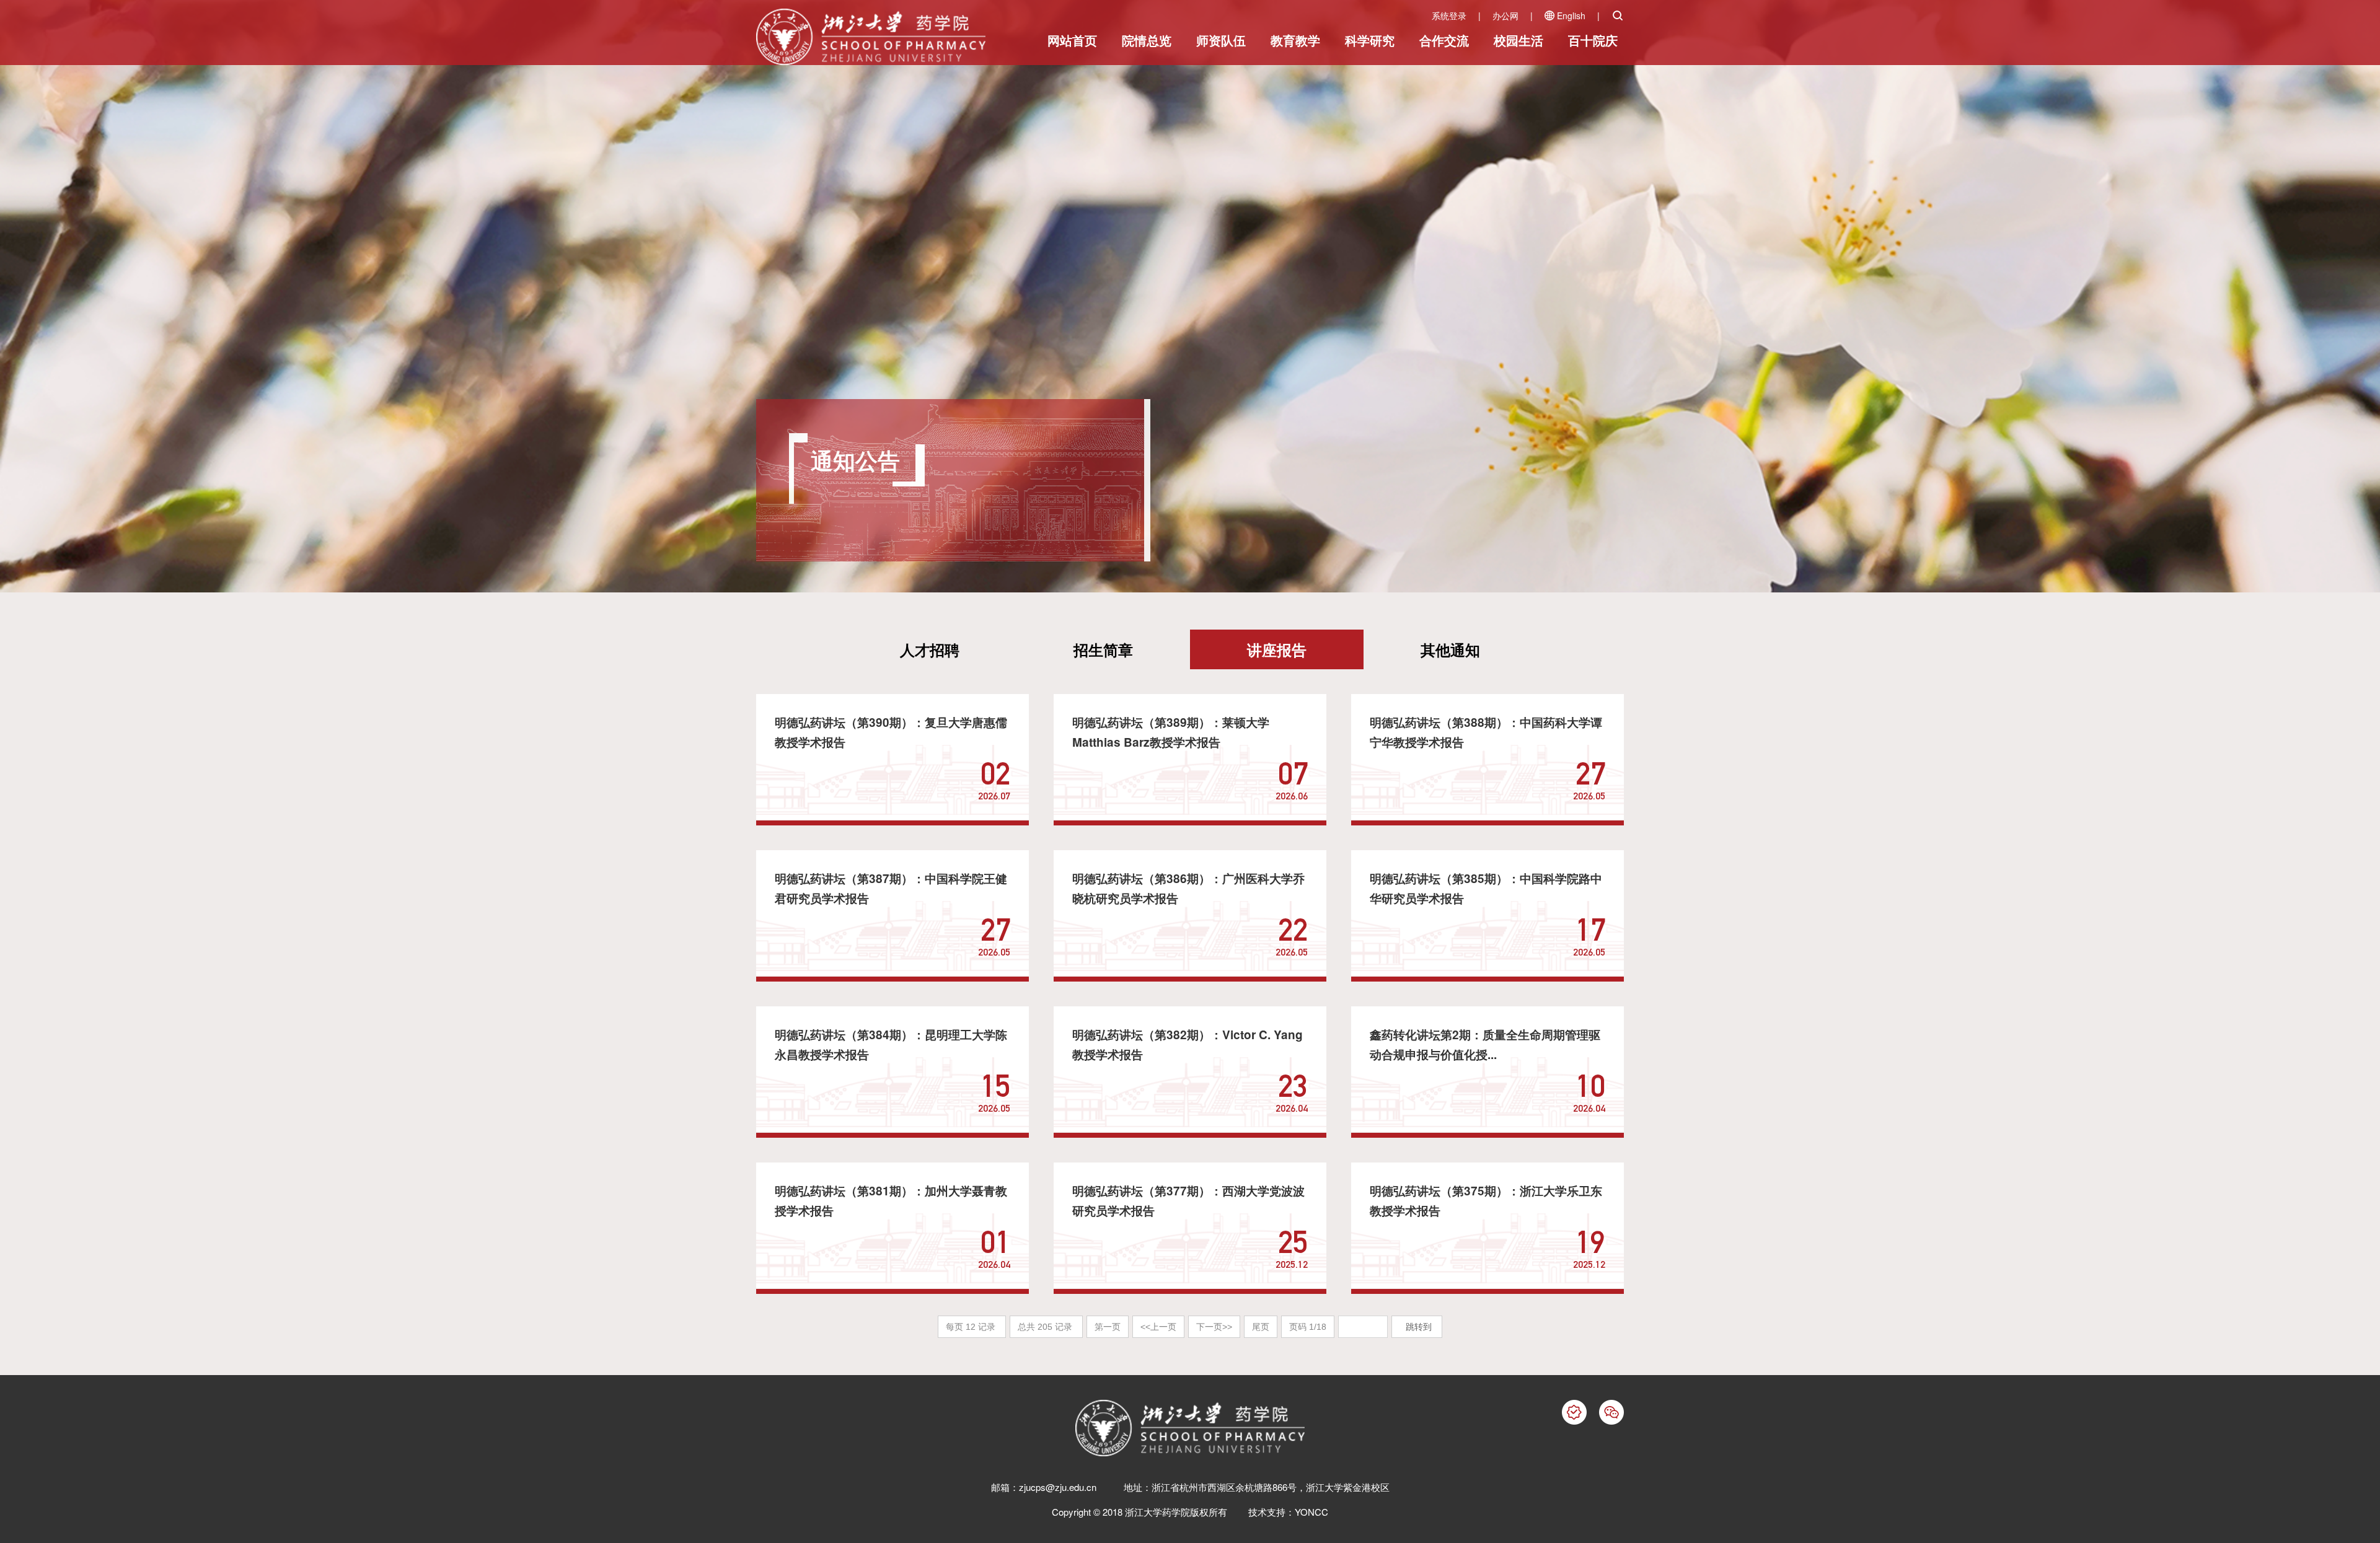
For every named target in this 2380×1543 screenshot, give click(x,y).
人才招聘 (930, 649)
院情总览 (1147, 40)
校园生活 (1518, 40)
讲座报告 (1277, 649)
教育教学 (1295, 40)
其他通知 (1450, 649)
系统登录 (1449, 15)
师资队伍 (1221, 40)
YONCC (1311, 1512)
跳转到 (1420, 1327)
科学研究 (1370, 40)
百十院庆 (1593, 40)
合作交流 (1444, 40)
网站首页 (1072, 40)
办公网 (1505, 15)
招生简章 (1103, 649)
